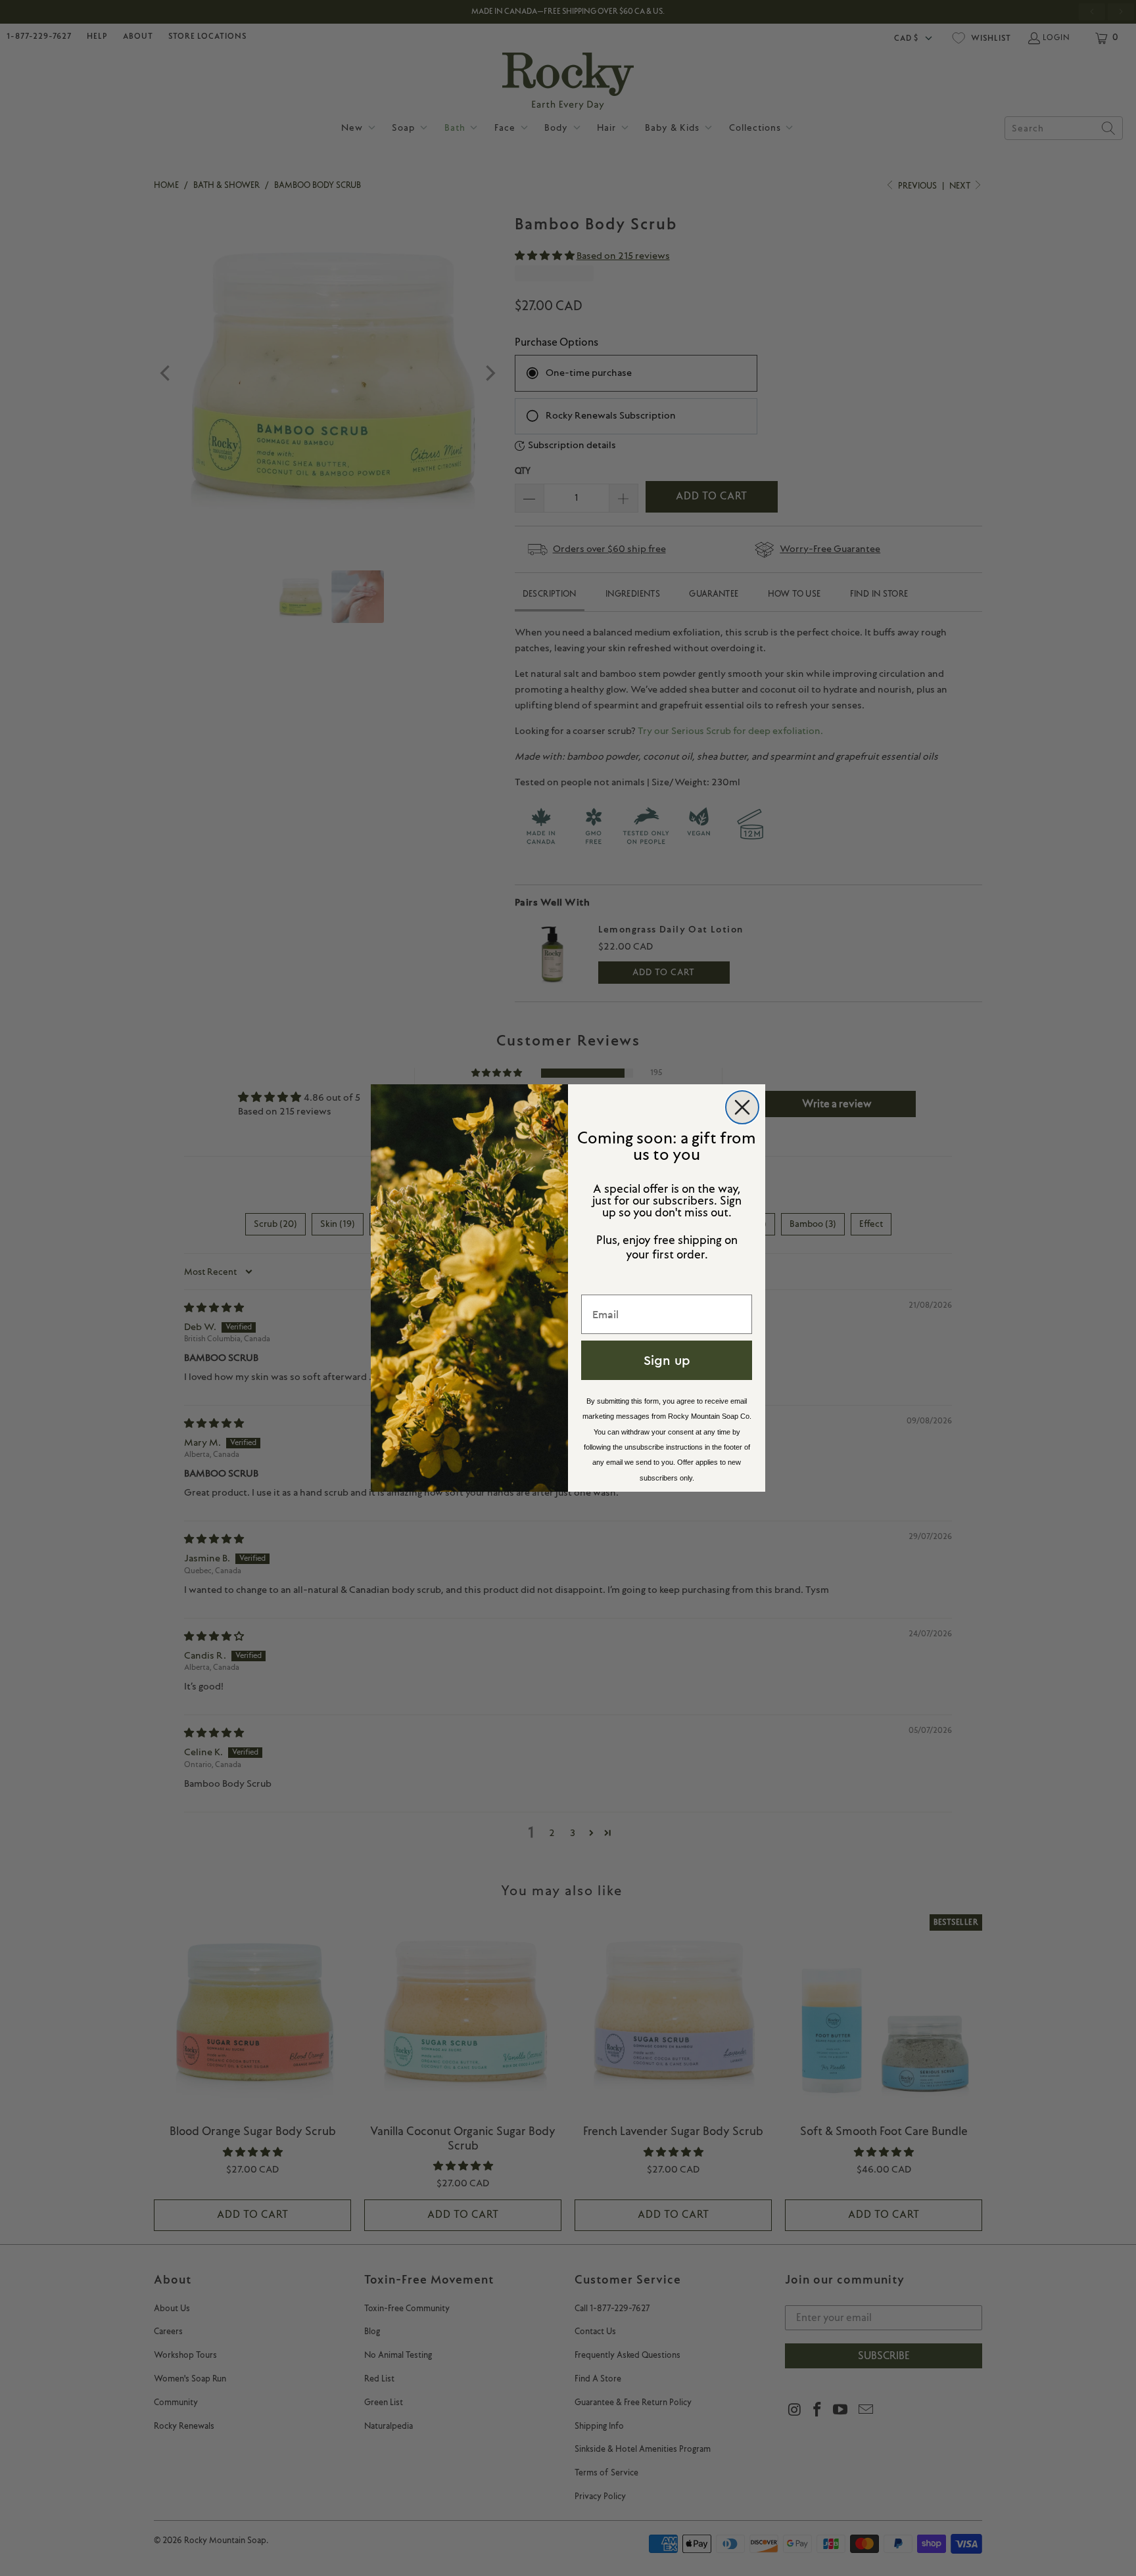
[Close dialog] (742, 1107)
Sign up (667, 1360)
